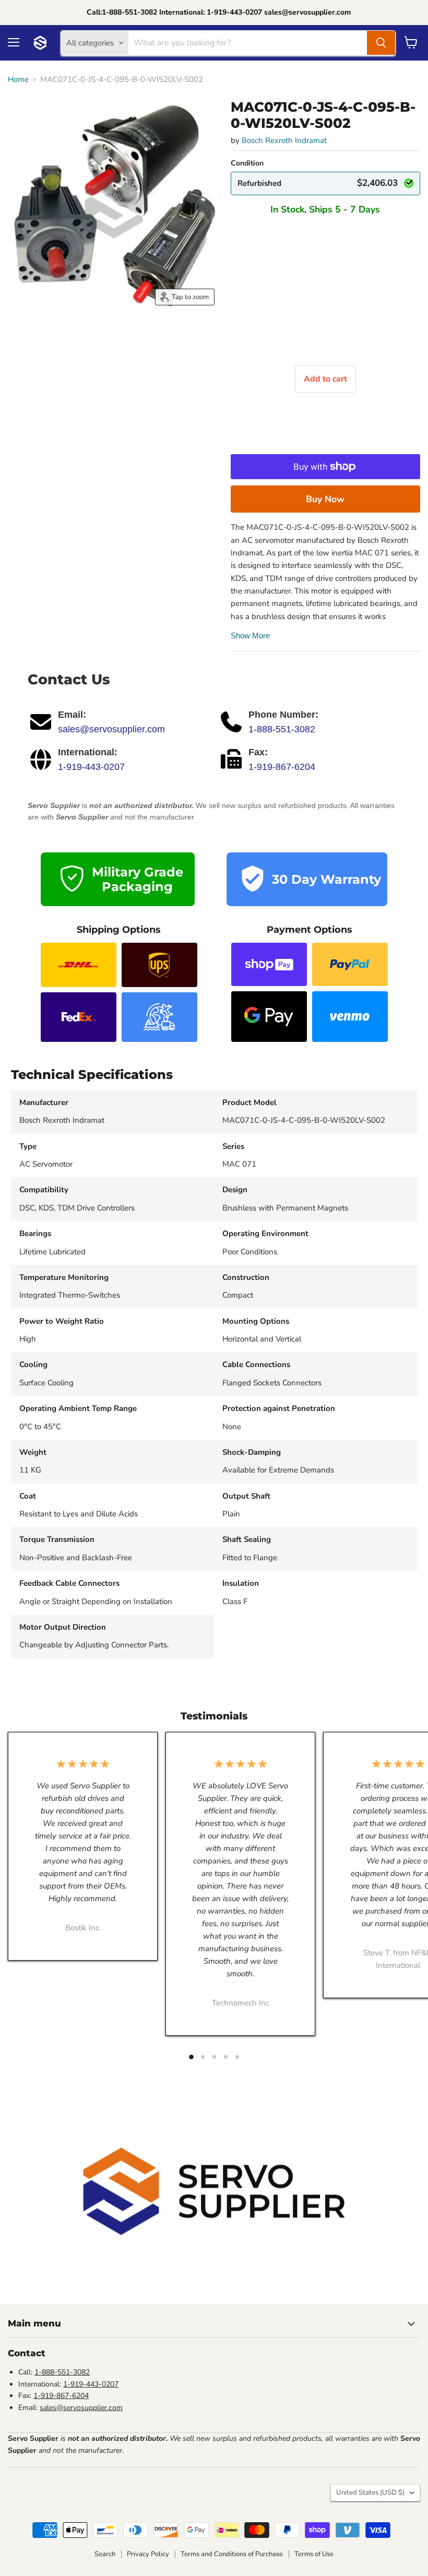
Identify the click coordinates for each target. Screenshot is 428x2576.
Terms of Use (314, 2554)
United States (370, 2492)
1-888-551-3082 (282, 729)
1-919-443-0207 (91, 767)
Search (105, 2554)
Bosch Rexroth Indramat (284, 140)
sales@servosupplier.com (111, 729)
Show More (250, 636)
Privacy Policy (148, 2554)
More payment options (325, 499)
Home (18, 80)
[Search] (381, 43)
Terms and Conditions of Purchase (232, 2554)
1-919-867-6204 (282, 767)
